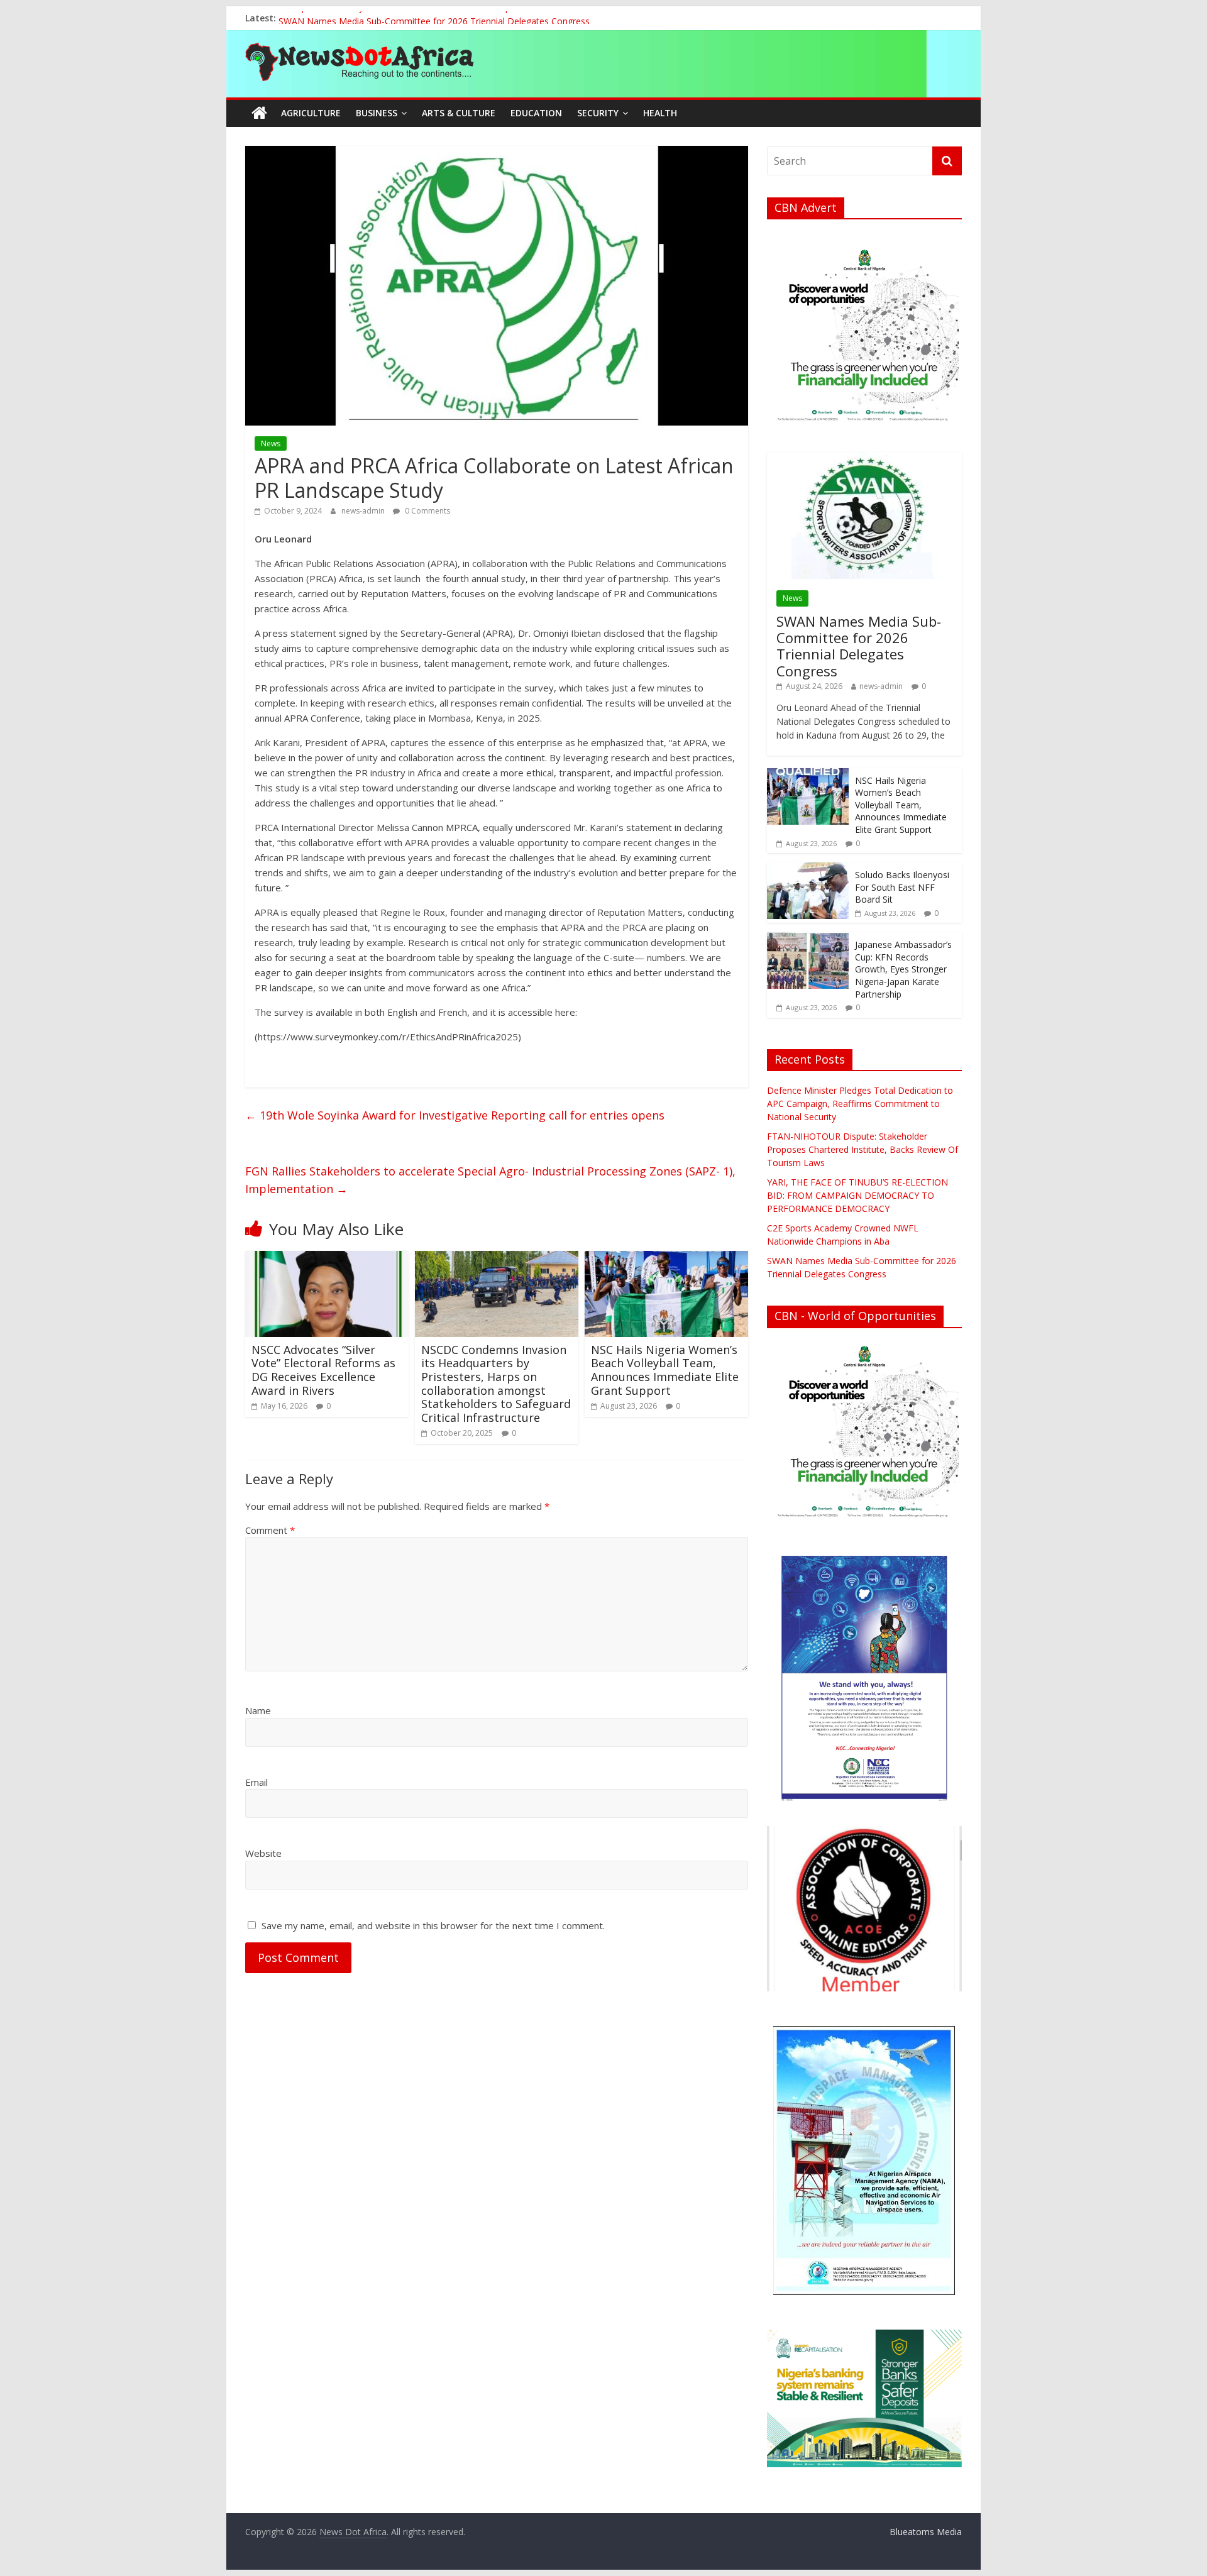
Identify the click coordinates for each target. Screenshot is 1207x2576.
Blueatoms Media (926, 2532)
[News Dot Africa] (259, 113)
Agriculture (311, 113)
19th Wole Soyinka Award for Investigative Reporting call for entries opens (455, 1115)
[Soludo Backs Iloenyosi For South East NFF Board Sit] (808, 869)
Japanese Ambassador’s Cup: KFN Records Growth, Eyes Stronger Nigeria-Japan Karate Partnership (903, 969)
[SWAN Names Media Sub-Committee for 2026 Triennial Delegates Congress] (864, 459)
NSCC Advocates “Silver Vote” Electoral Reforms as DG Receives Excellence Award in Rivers (323, 1370)
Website (263, 1853)
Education (536, 113)
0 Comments (427, 511)
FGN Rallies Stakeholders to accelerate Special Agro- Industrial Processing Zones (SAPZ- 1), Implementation (490, 1180)
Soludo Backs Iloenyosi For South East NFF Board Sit (902, 887)
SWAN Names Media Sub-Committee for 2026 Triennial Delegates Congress (859, 646)
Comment (270, 1530)
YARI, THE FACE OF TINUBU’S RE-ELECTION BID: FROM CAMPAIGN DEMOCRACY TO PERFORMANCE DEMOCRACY (857, 1195)
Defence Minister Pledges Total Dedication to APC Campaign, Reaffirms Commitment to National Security (860, 1104)
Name (258, 1710)
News (271, 443)
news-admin (364, 511)
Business (377, 113)
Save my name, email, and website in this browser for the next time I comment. (433, 1925)
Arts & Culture (459, 113)
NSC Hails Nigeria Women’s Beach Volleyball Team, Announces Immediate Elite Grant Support (665, 1370)
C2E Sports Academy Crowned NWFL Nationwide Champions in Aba (417, 18)
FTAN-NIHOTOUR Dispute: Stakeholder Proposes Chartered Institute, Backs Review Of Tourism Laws (863, 1149)
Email (256, 1782)
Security (598, 113)
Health (660, 113)
